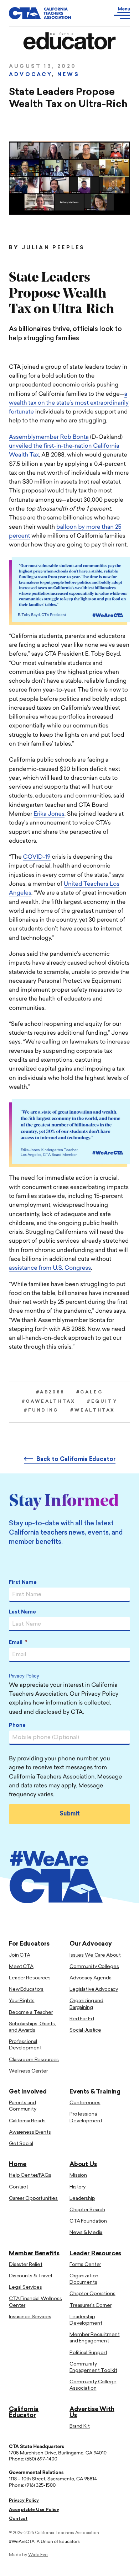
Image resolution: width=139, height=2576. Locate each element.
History (78, 2187)
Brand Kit (80, 2426)
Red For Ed (82, 2019)
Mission (78, 2175)
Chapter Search (87, 2210)
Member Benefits (34, 2254)
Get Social (21, 2144)
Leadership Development (86, 2320)
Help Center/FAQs (30, 2175)
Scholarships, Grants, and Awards (32, 2027)
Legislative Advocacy (94, 1990)
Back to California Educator (76, 1460)
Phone (17, 1726)
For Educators (29, 1944)
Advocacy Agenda (91, 1978)
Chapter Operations (92, 2294)
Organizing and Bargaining (86, 2004)
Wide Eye (38, 2555)
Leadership (82, 2199)
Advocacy (30, 75)
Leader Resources (30, 1978)
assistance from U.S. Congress (50, 1268)
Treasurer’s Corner (90, 2306)
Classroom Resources (34, 2060)
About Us (83, 2164)
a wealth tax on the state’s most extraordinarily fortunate (69, 403)
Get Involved (28, 2092)
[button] (114, 13)
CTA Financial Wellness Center (35, 2302)
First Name (23, 1583)
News (68, 75)
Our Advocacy (91, 1944)
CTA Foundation (88, 2221)
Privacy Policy (24, 1677)
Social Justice (85, 2030)
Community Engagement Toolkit (93, 2367)
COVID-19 (37, 857)
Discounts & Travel (30, 2276)
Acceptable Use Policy (34, 2510)
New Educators (26, 1990)
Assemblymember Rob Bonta (49, 437)
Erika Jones (49, 814)
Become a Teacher (31, 2013)
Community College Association (93, 2385)
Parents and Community (23, 2106)
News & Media (86, 2233)
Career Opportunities (33, 2199)
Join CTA (20, 1955)
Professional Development (25, 2045)
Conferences (85, 2103)
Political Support (88, 2353)
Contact (19, 2187)
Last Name (22, 1612)
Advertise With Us (92, 2412)
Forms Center (85, 2265)
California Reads (27, 2121)
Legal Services (25, 2287)
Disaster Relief (26, 2265)
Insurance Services (30, 2317)
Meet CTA (21, 1967)
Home (18, 2164)
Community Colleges (94, 1967)
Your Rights (22, 2001)
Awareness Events (30, 2132)
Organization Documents (84, 2279)
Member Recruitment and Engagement (94, 2338)
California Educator (24, 2412)
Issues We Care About (95, 1955)
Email (18, 1643)
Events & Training (95, 2092)
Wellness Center (28, 2071)
